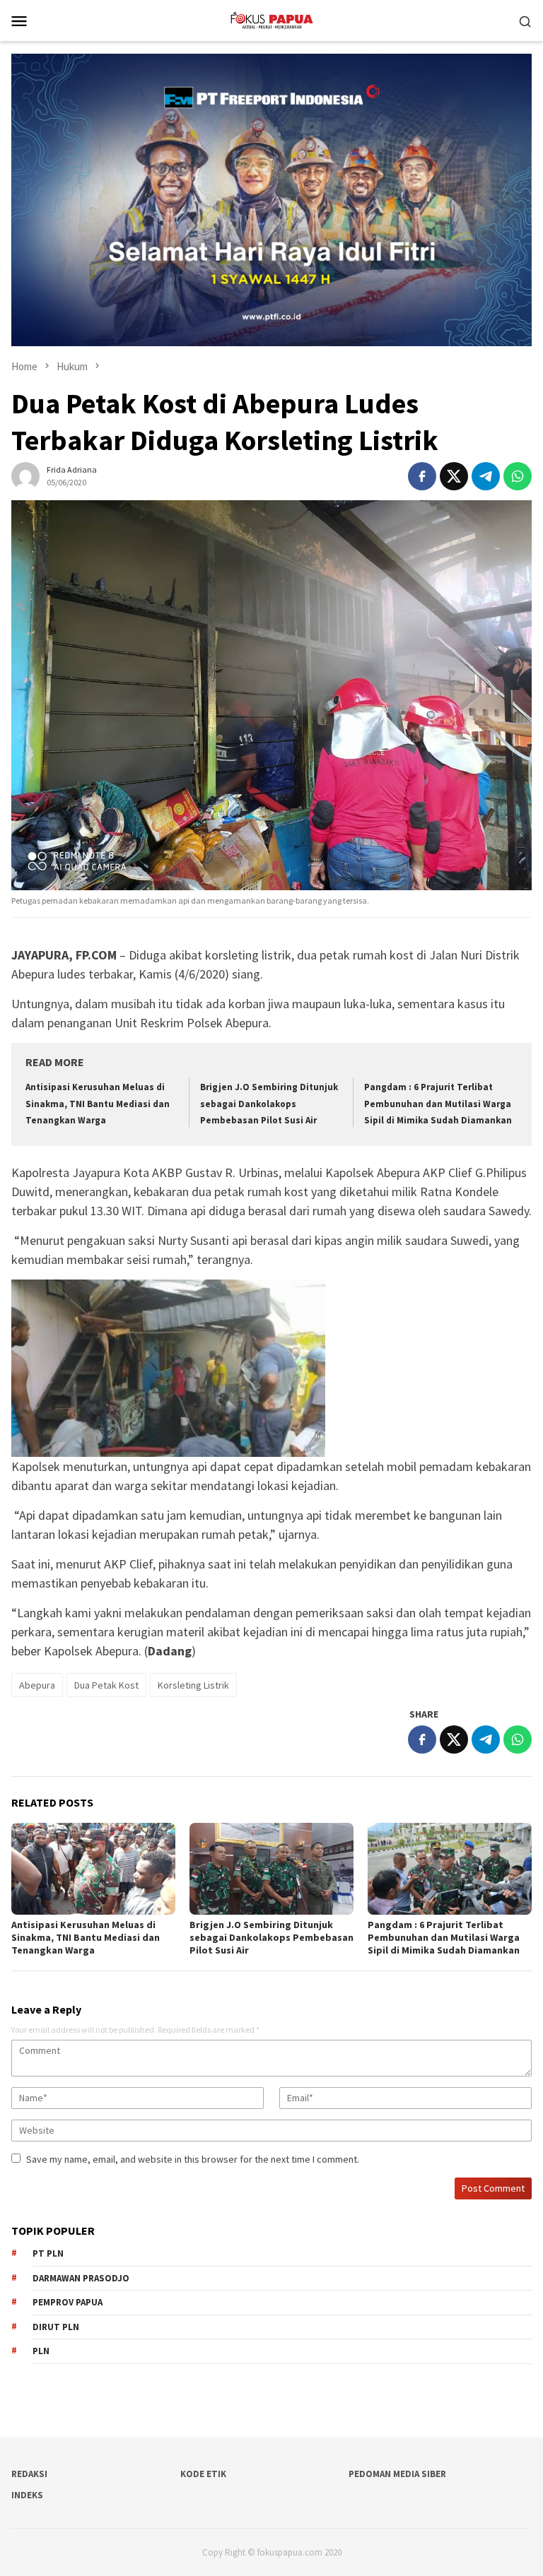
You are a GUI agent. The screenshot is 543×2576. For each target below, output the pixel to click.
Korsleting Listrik (193, 1685)
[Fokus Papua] (271, 19)
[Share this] (422, 476)
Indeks (27, 2495)
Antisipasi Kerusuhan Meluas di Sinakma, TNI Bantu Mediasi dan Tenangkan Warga (98, 1104)
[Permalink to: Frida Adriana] (25, 475)
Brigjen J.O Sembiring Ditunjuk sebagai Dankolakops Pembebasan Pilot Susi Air (269, 1104)
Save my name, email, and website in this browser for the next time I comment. (193, 2159)
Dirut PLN (56, 2327)
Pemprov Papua (68, 2302)
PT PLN (48, 2253)
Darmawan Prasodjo (81, 2278)
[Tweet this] (454, 476)
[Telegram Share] (486, 476)
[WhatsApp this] (518, 476)
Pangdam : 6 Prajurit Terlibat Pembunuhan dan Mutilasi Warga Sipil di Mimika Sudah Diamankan (438, 1104)
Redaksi (29, 2474)
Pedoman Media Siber (397, 2474)
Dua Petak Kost (106, 1685)
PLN (41, 2351)
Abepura (37, 1685)
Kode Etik (203, 2474)
